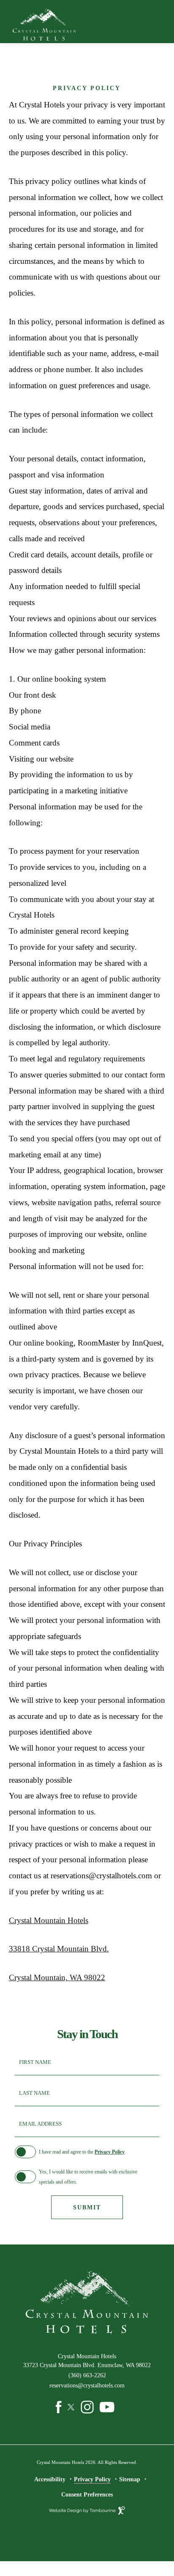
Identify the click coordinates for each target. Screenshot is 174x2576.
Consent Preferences (87, 2494)
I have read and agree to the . (82, 2152)
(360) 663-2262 (87, 2375)
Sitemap (130, 2479)
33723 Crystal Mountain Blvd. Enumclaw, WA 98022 (81, 2365)
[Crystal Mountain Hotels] (44, 25)
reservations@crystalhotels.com (87, 2385)
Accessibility (50, 2479)
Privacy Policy (110, 2152)
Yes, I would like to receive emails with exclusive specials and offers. (88, 2177)
